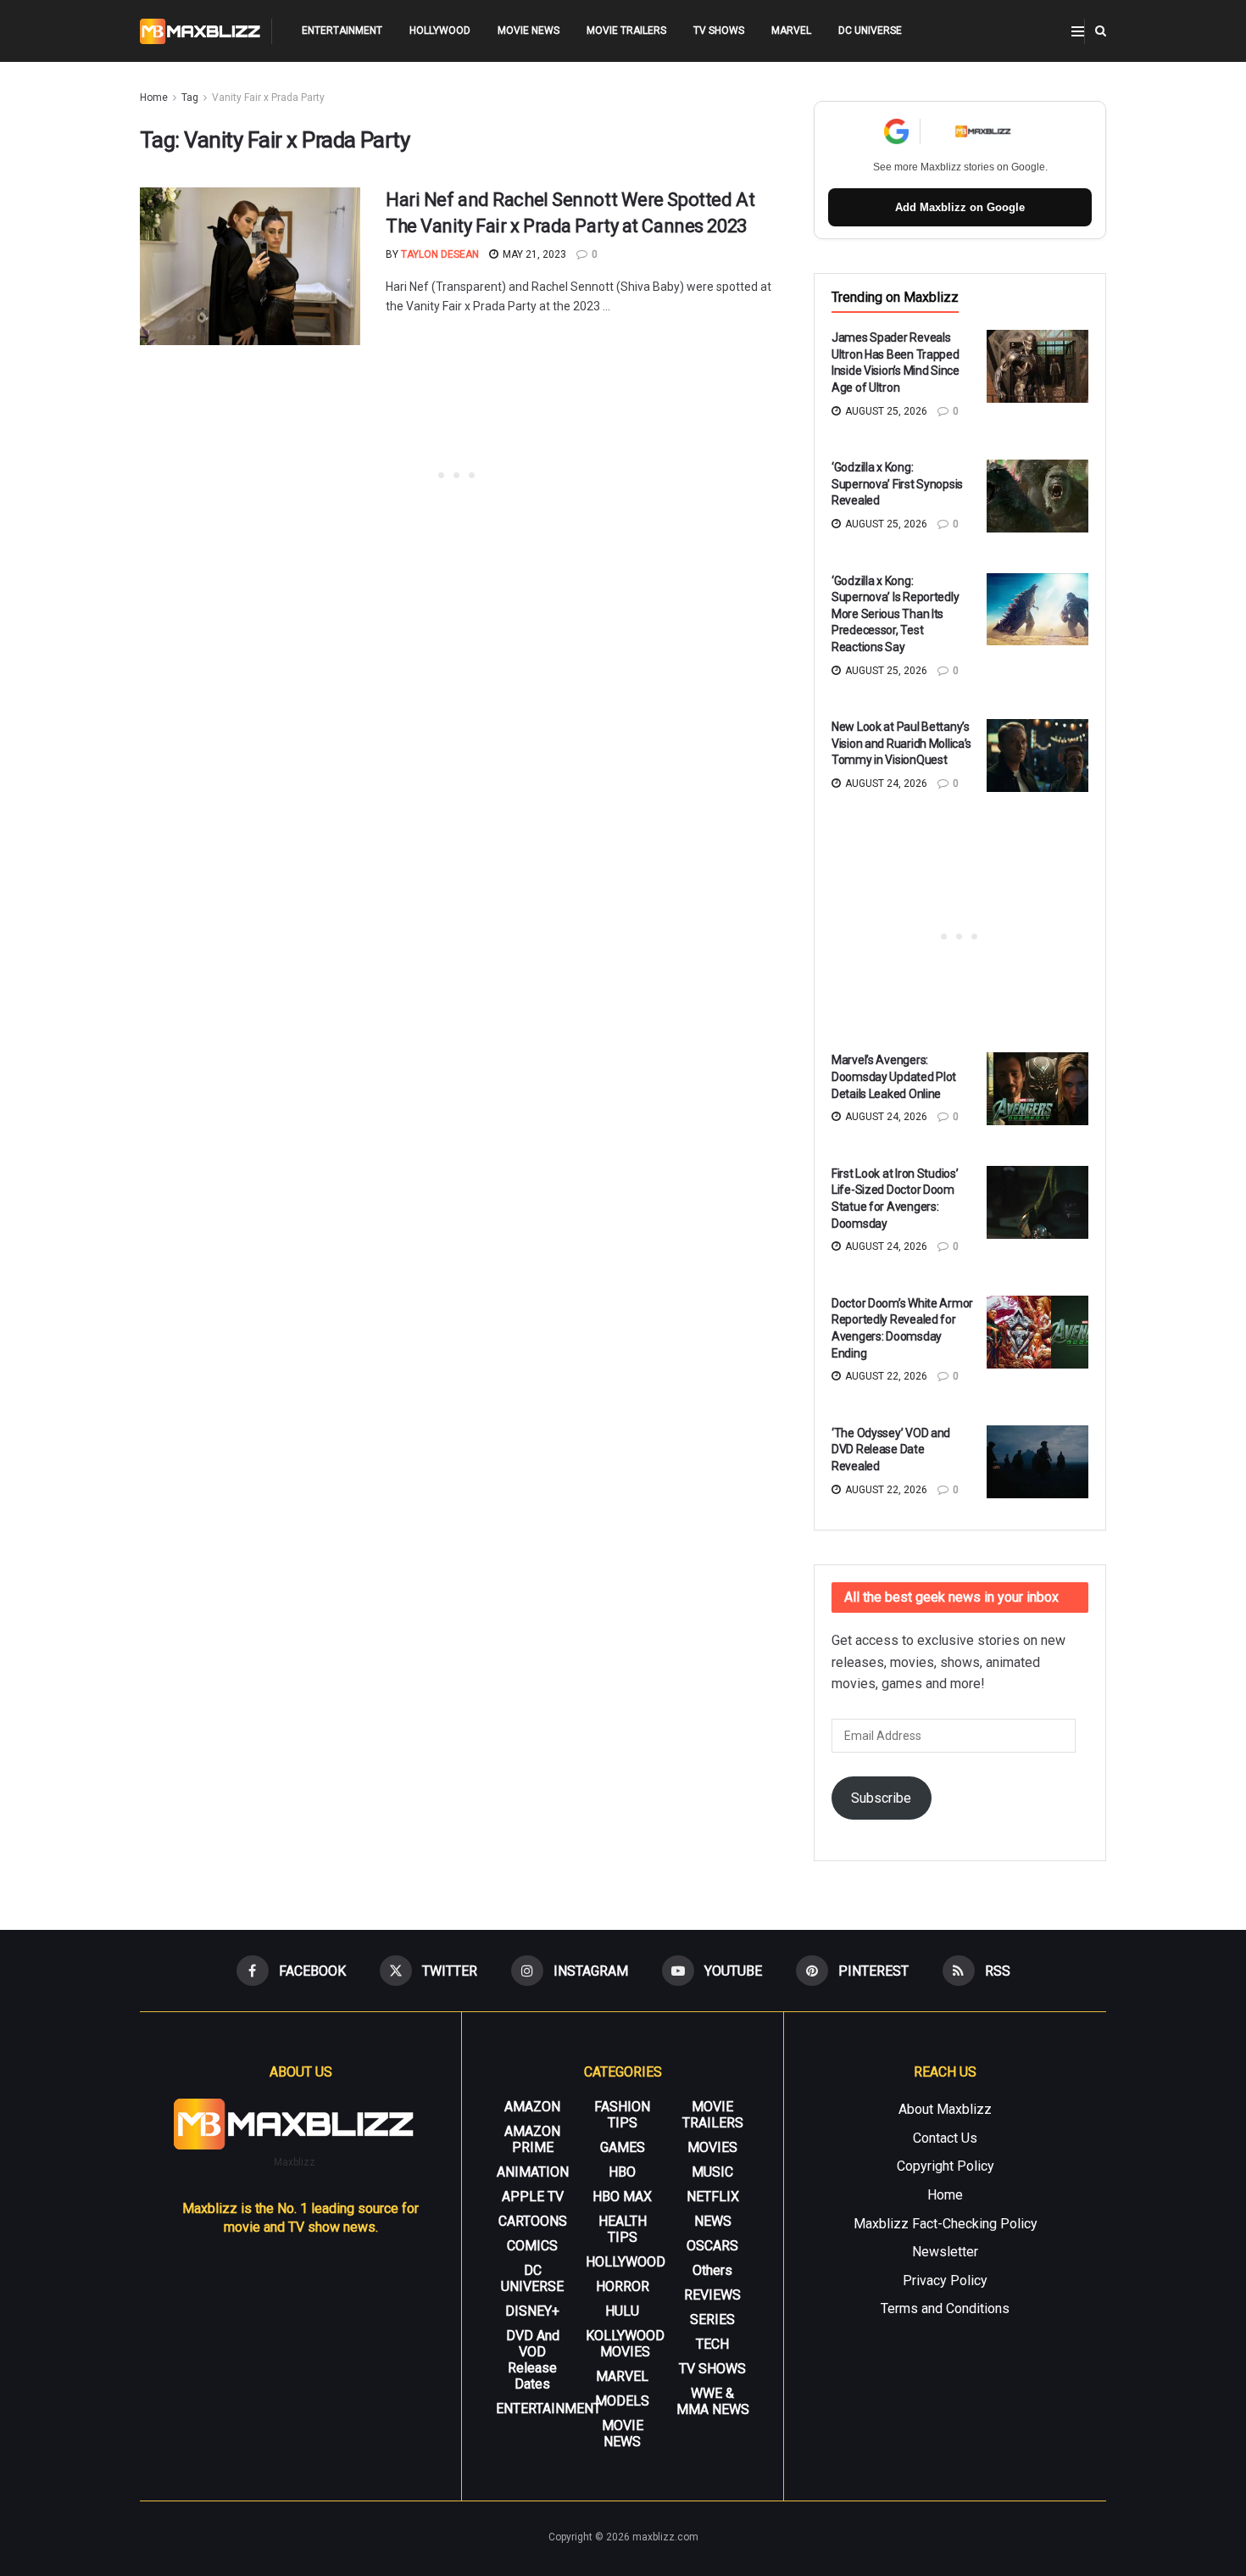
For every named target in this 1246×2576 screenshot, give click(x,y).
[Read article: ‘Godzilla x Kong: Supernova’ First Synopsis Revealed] (1037, 496)
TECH (712, 2344)
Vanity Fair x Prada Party (268, 98)
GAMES (623, 2147)
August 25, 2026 (885, 411)
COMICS (532, 2246)
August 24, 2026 (885, 783)
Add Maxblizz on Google (960, 207)
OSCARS (712, 2246)
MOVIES (712, 2147)
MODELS (622, 2401)
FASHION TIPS (622, 2115)
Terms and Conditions (945, 2308)
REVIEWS (712, 2295)
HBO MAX (622, 2197)
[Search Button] (1101, 31)
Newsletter (945, 2252)
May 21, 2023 (533, 254)
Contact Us (945, 2138)
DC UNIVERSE (870, 31)
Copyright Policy (946, 2166)
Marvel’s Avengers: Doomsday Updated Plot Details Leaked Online (894, 1076)
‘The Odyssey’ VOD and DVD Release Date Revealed (891, 1450)
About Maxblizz (945, 2109)
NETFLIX (713, 2197)
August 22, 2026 (885, 1376)
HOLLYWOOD (440, 31)
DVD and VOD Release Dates (533, 2360)
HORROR (623, 2286)
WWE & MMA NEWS (713, 2401)
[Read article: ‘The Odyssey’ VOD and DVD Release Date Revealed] (1037, 1462)
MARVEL (791, 31)
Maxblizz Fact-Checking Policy (946, 2224)
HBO (622, 2172)
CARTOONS (533, 2221)
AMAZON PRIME (532, 2139)
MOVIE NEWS (528, 31)
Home (154, 98)
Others (712, 2270)
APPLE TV (533, 2197)
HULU (622, 2311)
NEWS (713, 2221)
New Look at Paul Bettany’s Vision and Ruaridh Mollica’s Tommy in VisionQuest (901, 743)
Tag (190, 98)
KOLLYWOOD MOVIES (625, 2344)
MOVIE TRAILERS (626, 31)
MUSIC (712, 2172)
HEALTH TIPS (623, 2229)
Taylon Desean (440, 254)
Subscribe (881, 1798)
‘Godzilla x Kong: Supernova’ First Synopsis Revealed (897, 484)
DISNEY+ (532, 2311)
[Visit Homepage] (200, 31)
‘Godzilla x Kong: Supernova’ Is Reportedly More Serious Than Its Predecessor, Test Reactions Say (895, 614)
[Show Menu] (1078, 31)
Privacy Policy (945, 2280)
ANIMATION (533, 2172)
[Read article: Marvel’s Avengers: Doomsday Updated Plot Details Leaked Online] (1037, 1089)
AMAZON (532, 2107)
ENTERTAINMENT (342, 31)
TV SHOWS (719, 31)
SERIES (712, 2320)
